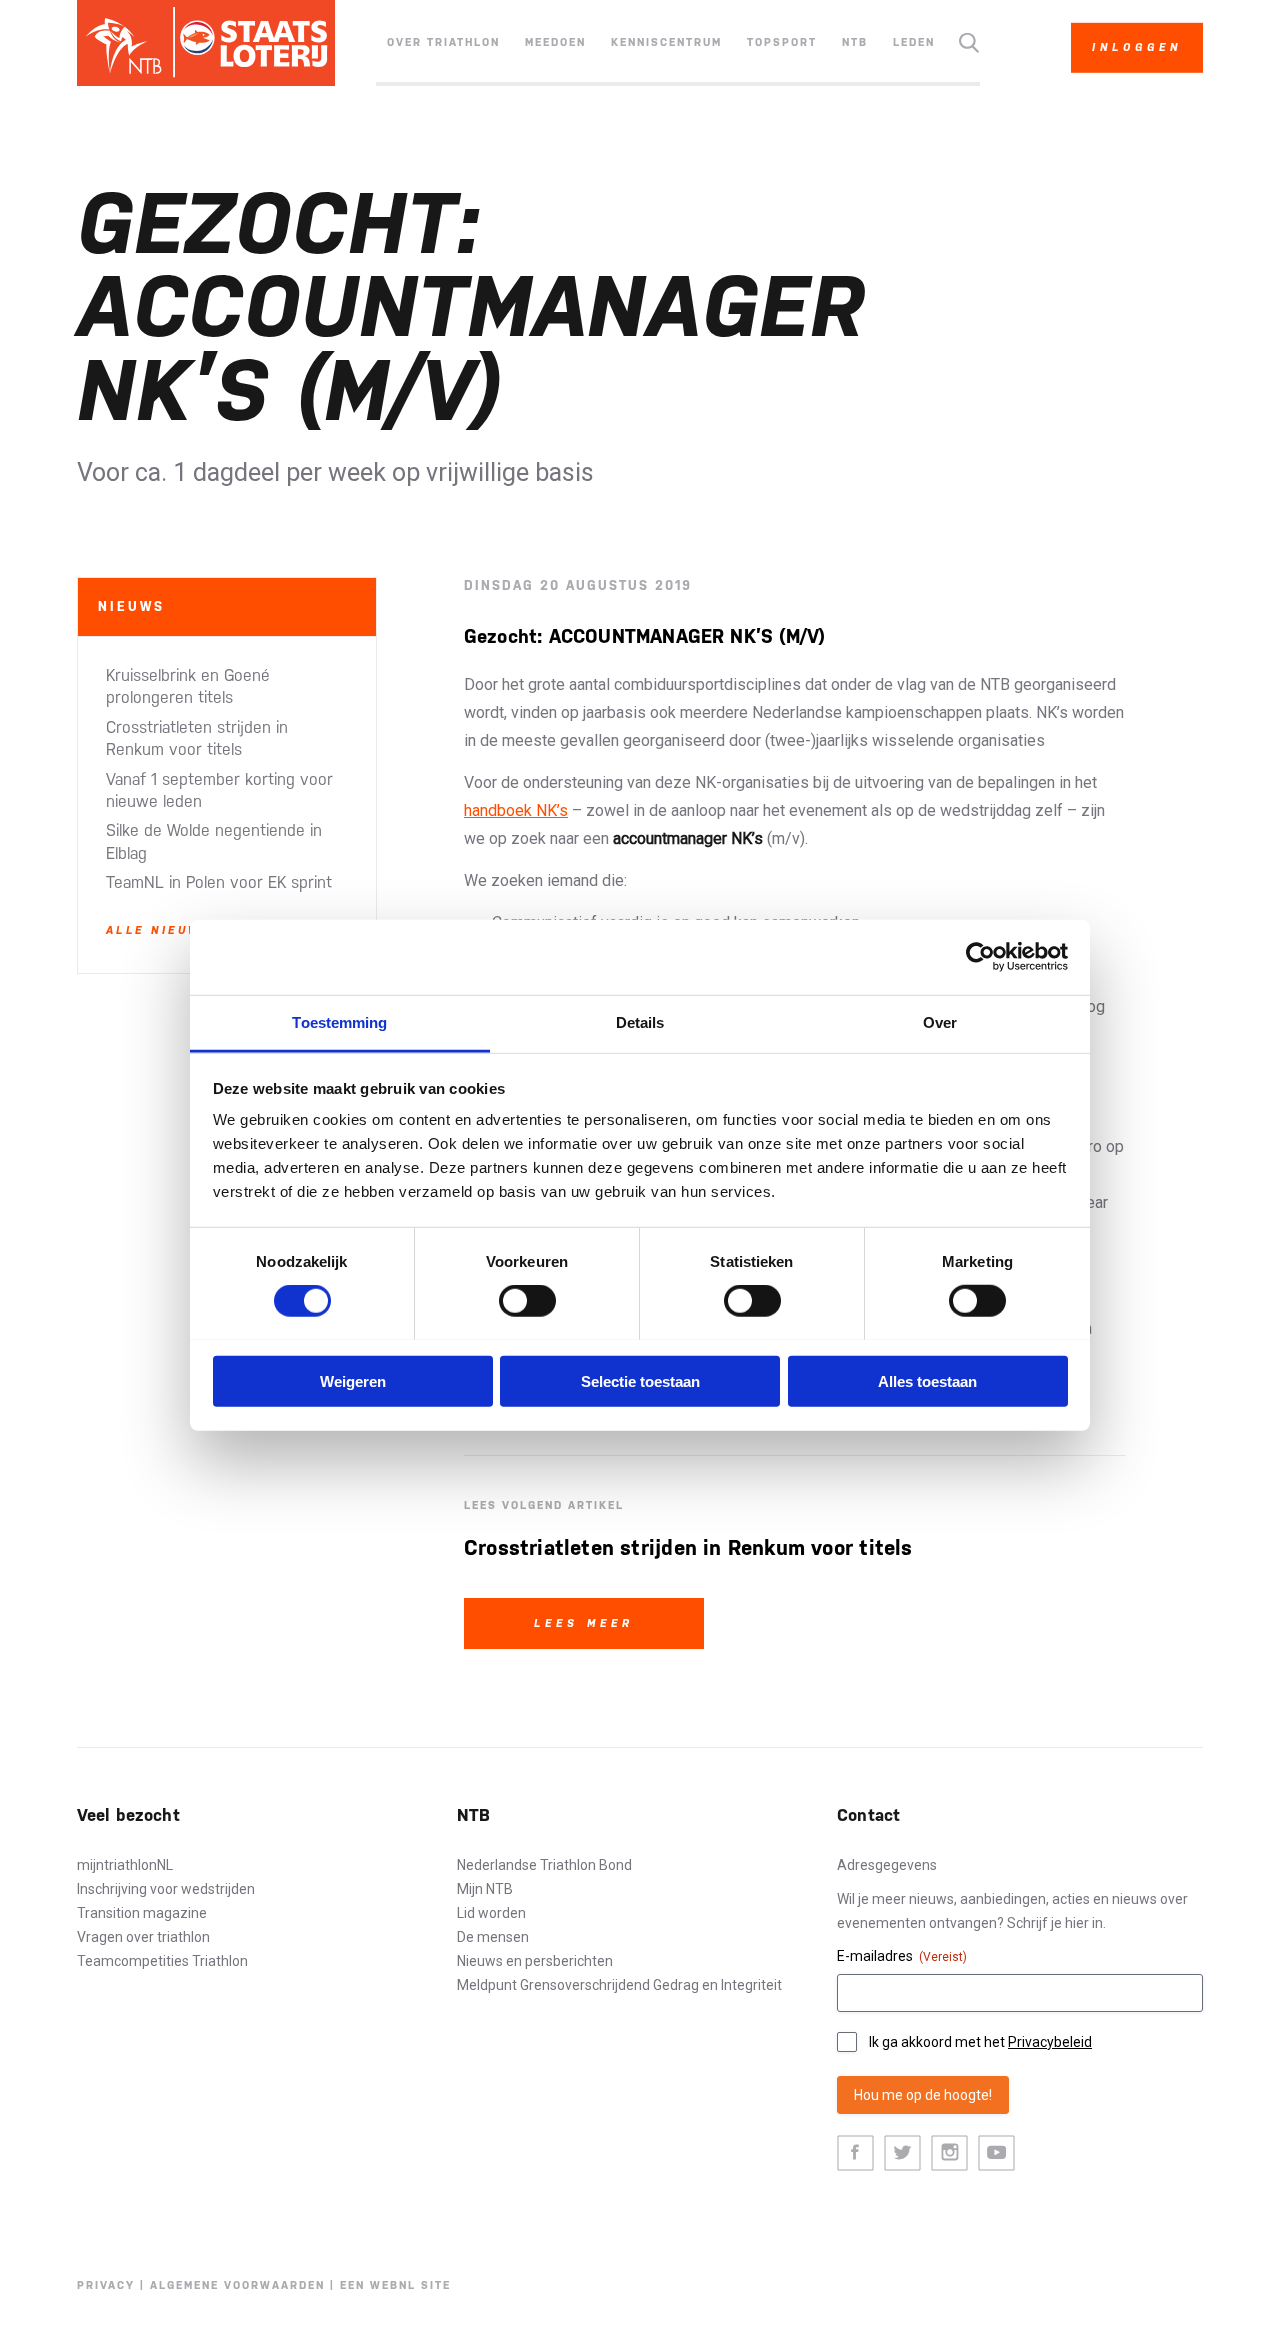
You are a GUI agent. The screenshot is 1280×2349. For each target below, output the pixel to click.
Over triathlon (443, 42)
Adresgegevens (887, 1865)
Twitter (902, 2153)
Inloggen (1137, 47)
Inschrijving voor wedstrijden (166, 1889)
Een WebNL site (395, 2285)
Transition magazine (142, 1913)
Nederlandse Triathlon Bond (544, 1865)
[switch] (527, 1301)
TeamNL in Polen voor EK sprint (219, 882)
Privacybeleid (1050, 2042)
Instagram (949, 2153)
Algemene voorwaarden (237, 2285)
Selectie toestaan (640, 1380)
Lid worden (491, 1913)
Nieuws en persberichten (535, 1961)
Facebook (855, 2153)
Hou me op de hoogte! (923, 2095)
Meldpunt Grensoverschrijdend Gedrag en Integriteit (619, 1985)
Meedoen (555, 42)
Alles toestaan (927, 1380)
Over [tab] (940, 1021)
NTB (855, 42)
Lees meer (584, 1623)
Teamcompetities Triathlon (162, 1961)
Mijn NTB (485, 1889)
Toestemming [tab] (339, 1021)
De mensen (493, 1937)
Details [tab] (640, 1021)
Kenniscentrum (666, 42)
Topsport (782, 42)
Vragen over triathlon (143, 1937)
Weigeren (353, 1380)
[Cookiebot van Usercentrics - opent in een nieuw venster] (980, 957)
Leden (914, 42)
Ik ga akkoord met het (980, 2042)
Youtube (996, 2153)
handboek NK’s (516, 810)
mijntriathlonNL (125, 1865)
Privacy (106, 2285)
